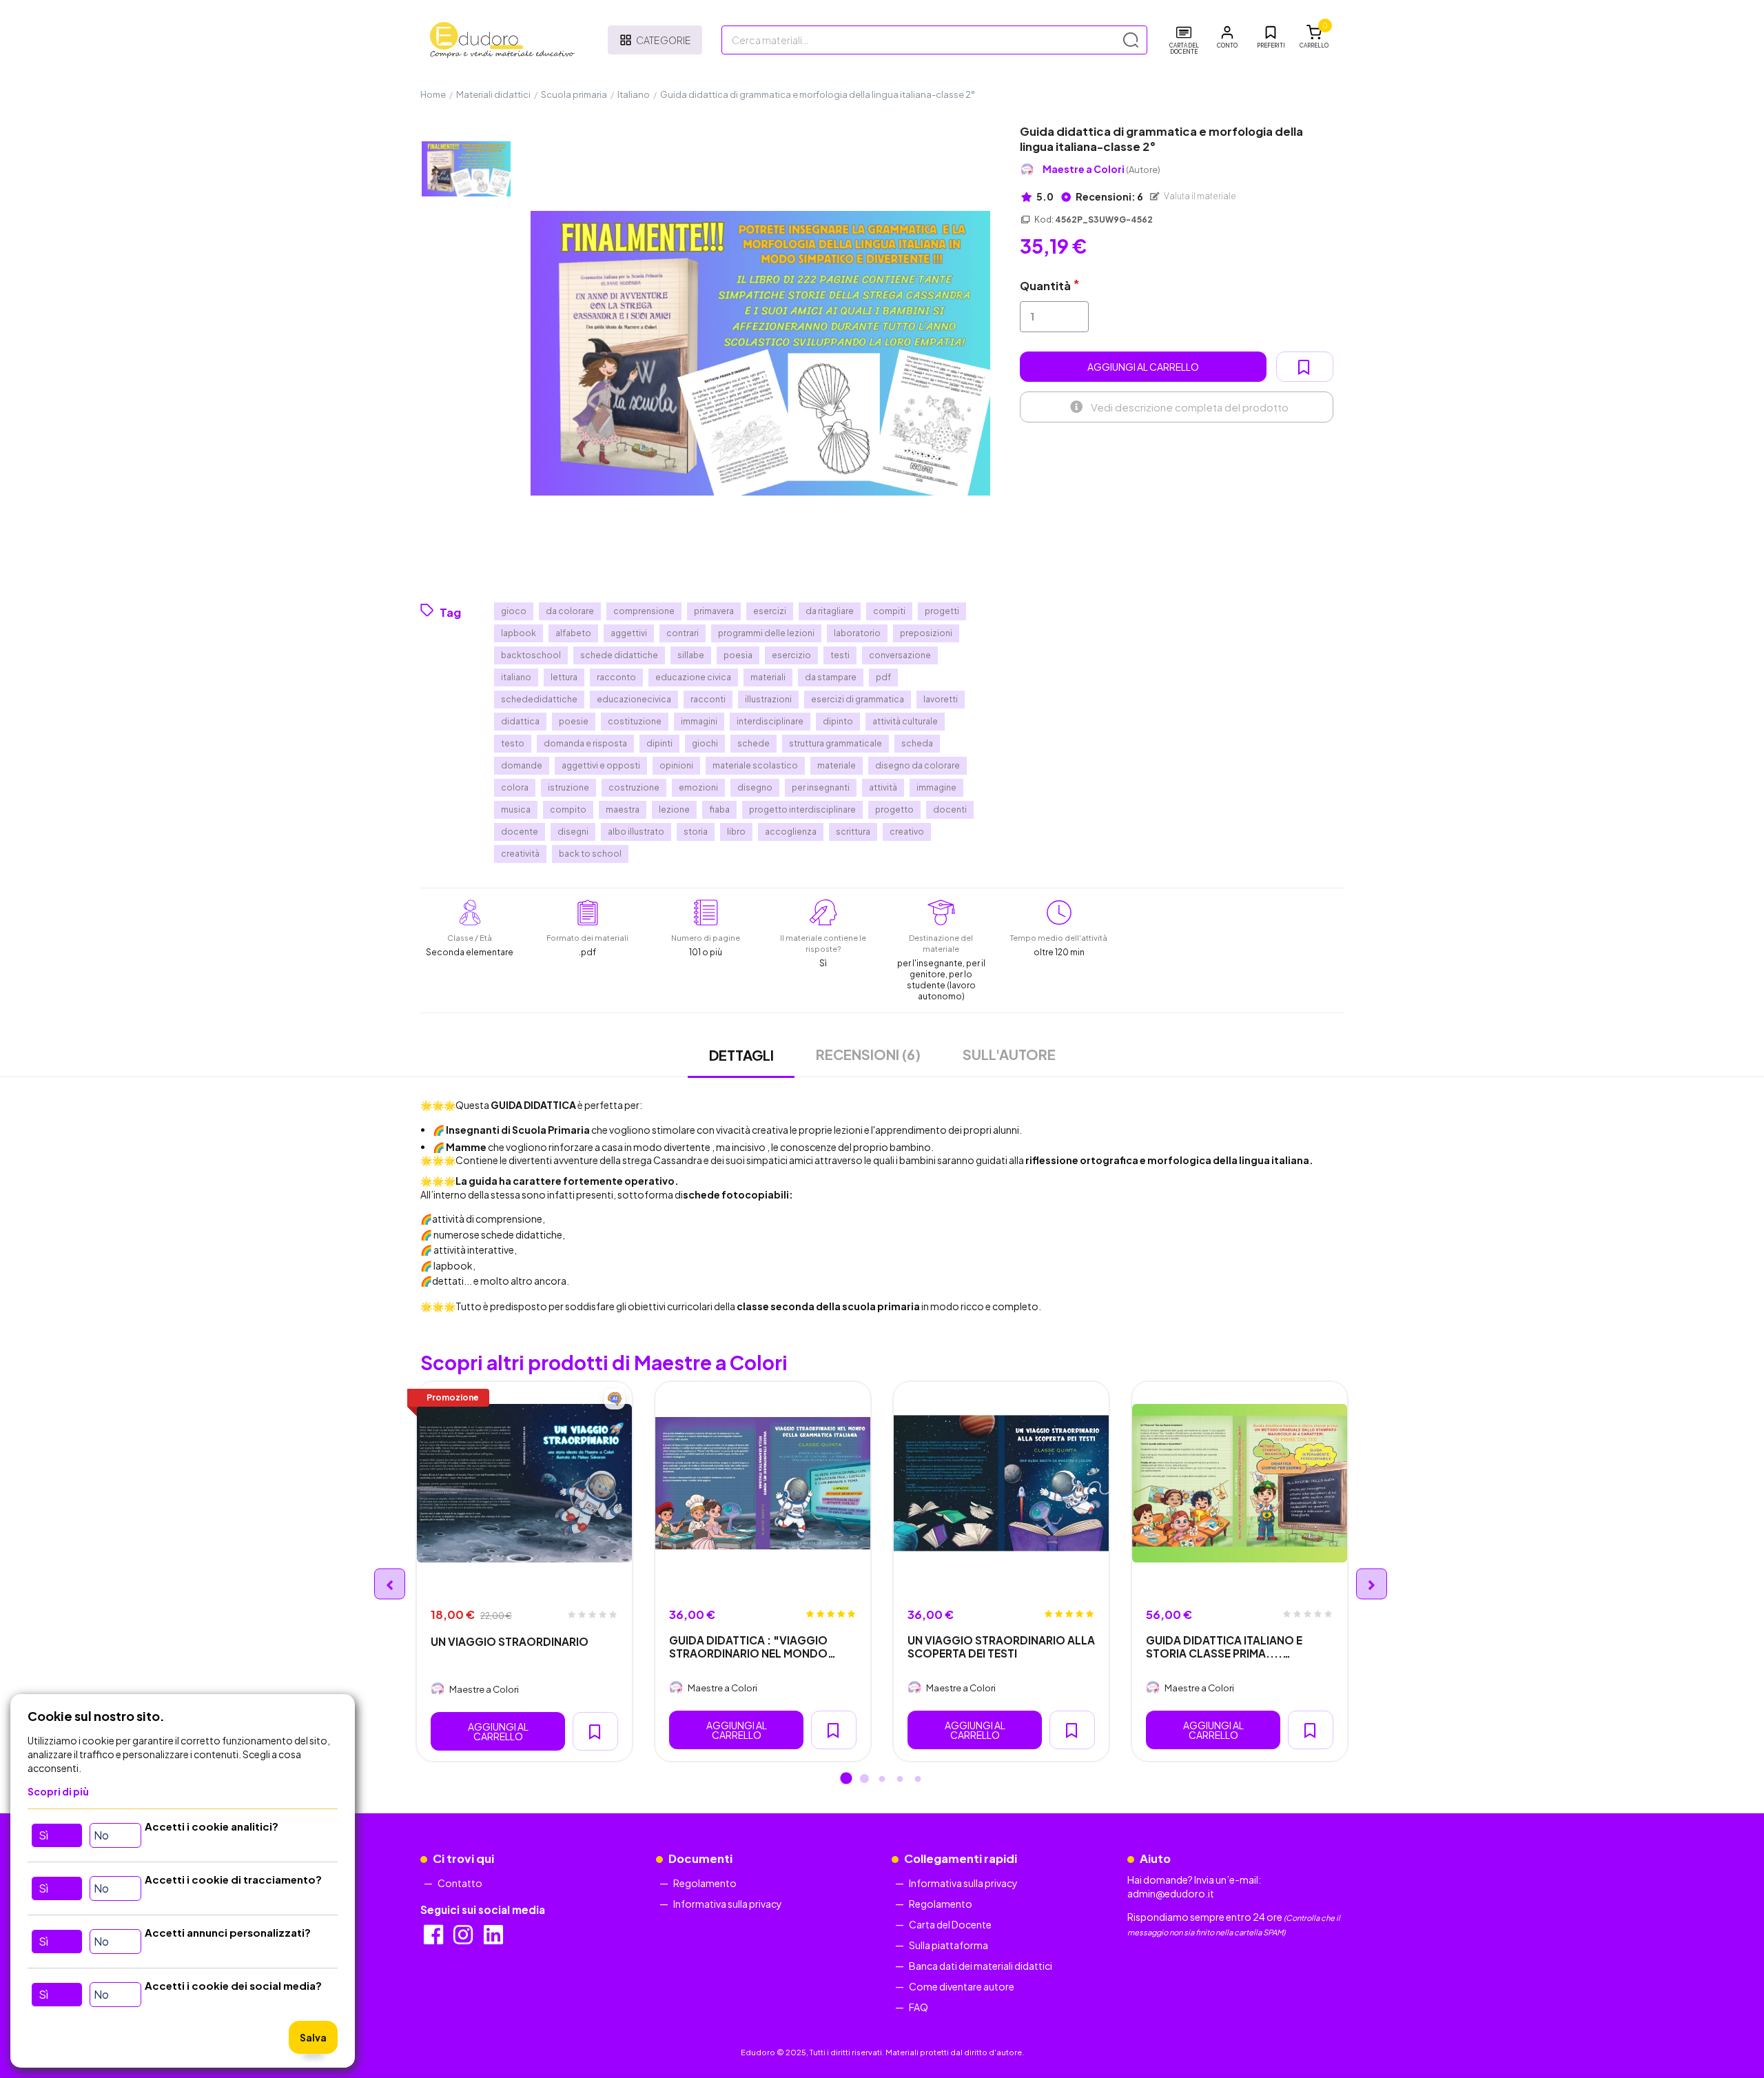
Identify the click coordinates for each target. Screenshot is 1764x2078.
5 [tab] (918, 1780)
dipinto (838, 721)
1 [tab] (846, 1780)
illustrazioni (768, 699)
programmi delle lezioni (766, 633)
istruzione (568, 787)
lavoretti (941, 699)
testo (513, 743)
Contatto (460, 1883)
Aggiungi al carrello (1143, 367)
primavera (714, 611)
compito (568, 809)
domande (522, 765)
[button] (1227, 37)
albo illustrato (636, 832)
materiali (768, 677)
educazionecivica (634, 699)
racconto (616, 677)
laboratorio (857, 633)
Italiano (634, 94)
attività (883, 787)
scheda (917, 743)
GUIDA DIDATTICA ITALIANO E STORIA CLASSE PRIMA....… (1224, 1647)
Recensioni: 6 (1109, 196)
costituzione (635, 721)
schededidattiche (539, 699)
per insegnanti (821, 787)
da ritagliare (830, 611)
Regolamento (705, 1883)
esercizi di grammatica (858, 699)
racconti (708, 699)
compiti (889, 611)
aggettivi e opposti (601, 765)
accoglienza (791, 832)
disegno (755, 787)
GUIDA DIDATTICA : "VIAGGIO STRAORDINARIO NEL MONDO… (752, 1647)
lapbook (519, 633)
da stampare (831, 677)
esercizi (770, 611)
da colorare (570, 611)
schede (753, 743)
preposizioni (926, 633)
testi (840, 655)
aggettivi (629, 633)
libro (736, 832)
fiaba (719, 809)
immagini (699, 721)
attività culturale (905, 721)
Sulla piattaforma (948, 1945)
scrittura (853, 832)
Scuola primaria (574, 94)
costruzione (634, 787)
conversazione (900, 655)
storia (696, 832)
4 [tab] (900, 1780)
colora (515, 787)
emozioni (698, 787)
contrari (683, 633)
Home (433, 94)
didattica (520, 721)
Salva (313, 2037)
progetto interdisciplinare (802, 809)
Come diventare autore (962, 1986)
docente (520, 832)
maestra (623, 809)
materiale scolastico (755, 765)
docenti (950, 809)
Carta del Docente (950, 1924)
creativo (907, 832)
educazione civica (693, 677)
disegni (573, 832)
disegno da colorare (917, 765)
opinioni (676, 765)
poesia (738, 655)
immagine (936, 787)
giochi (705, 743)
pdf (883, 677)
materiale (837, 765)
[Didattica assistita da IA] (615, 1399)
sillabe (691, 655)
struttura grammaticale (835, 743)
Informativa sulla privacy (728, 1904)
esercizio (791, 655)
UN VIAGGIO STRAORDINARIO (510, 1641)
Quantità (1045, 286)
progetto (894, 809)
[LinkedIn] (494, 1939)
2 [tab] (864, 1780)
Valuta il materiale (1199, 196)
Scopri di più (58, 1791)
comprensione (644, 611)
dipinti (659, 743)
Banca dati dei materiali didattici (981, 1966)
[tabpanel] (524, 1571)
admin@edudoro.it (1171, 1893)
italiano (516, 677)
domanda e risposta (585, 743)
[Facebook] (434, 1939)
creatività (520, 854)
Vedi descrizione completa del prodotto (1190, 407)
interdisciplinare (770, 721)
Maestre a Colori (1101, 169)
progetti (942, 611)
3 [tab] (882, 1780)
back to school (590, 854)
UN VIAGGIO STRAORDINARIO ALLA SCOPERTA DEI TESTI (1001, 1647)
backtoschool (531, 655)
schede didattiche (619, 655)
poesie (574, 721)
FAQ (919, 2007)
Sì (43, 1835)
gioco (514, 611)
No (101, 1835)
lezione (674, 809)
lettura (564, 677)
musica (516, 809)
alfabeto (573, 633)
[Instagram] (464, 1939)
